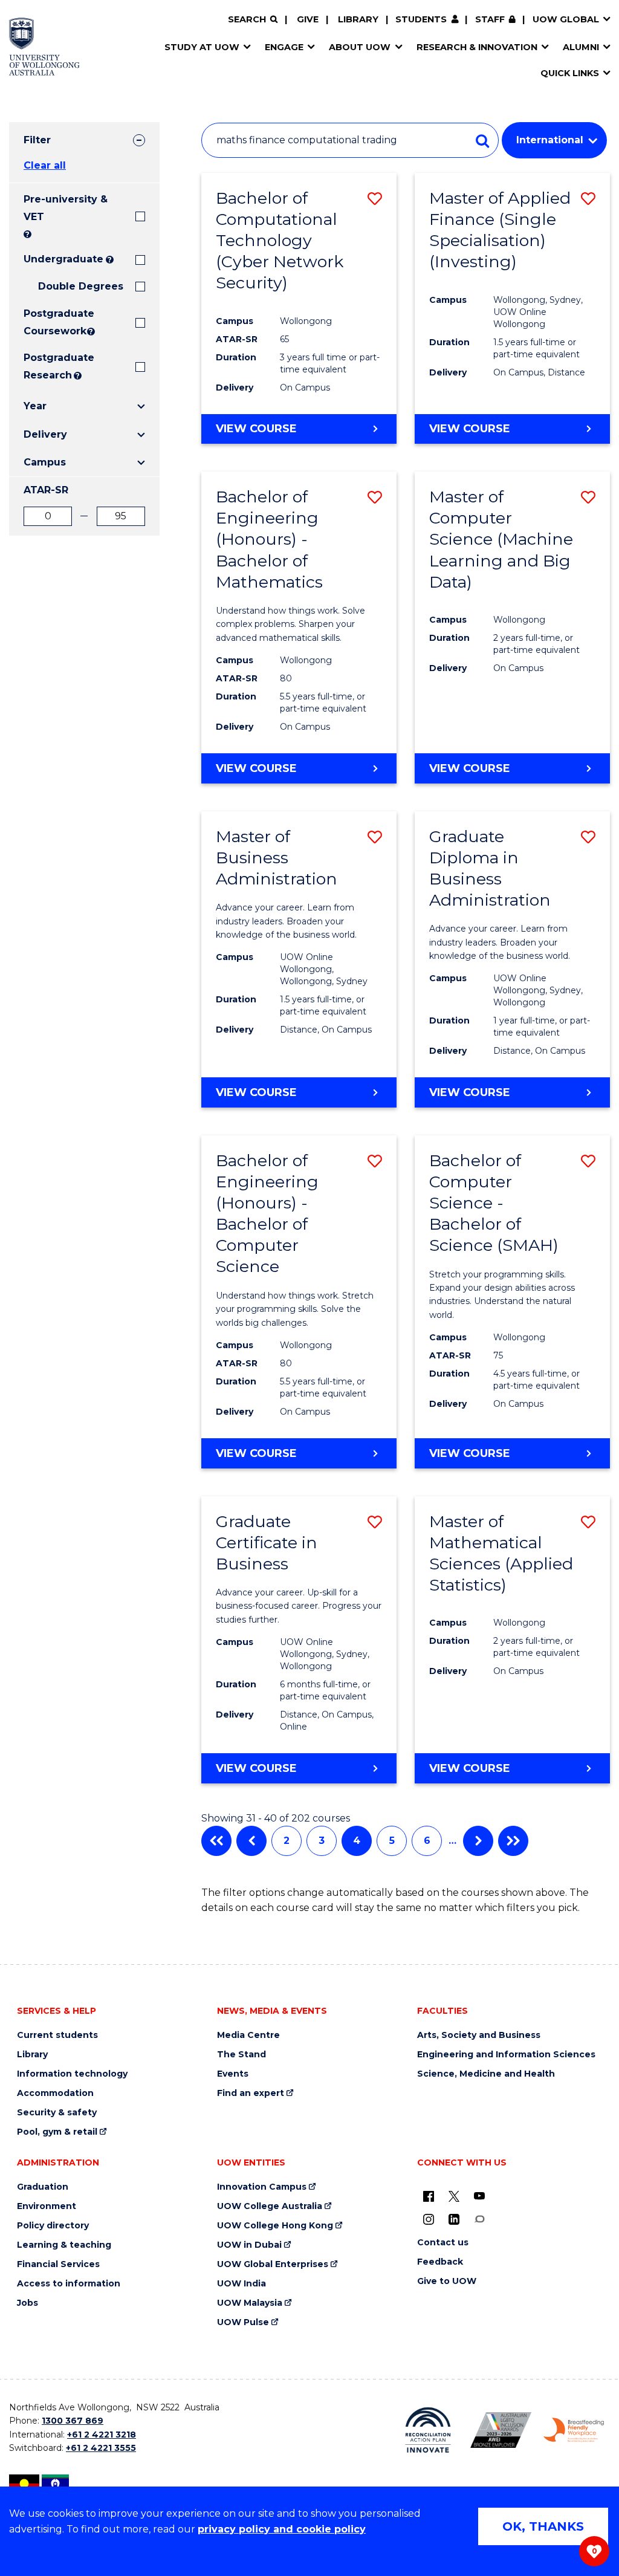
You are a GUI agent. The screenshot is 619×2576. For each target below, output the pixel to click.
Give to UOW (447, 2281)
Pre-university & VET (66, 208)
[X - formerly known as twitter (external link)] (454, 2196)
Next (478, 1841)
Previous (251, 1841)
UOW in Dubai (249, 2245)
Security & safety (57, 2113)
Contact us (443, 2243)
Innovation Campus (262, 2187)
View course (256, 429)
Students (421, 19)
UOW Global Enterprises (273, 2264)
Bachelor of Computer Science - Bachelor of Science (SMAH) (494, 1203)
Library (358, 19)
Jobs (28, 2303)
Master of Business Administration (277, 858)
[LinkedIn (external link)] (454, 2219)
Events (233, 2074)
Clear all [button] (45, 165)
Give (308, 19)
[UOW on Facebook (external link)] (429, 2196)
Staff (490, 19)
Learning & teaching (64, 2245)
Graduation (43, 2187)
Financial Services (58, 2264)
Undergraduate (63, 259)
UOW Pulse (243, 2322)
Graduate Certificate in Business (267, 1543)
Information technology (72, 2074)
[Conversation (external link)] (479, 2219)
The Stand (241, 2055)
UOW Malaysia (250, 2303)
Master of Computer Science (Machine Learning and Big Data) (501, 539)
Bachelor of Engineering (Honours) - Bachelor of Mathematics (269, 539)
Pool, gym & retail (57, 2132)
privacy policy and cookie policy (282, 2529)
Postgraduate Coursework (54, 322)
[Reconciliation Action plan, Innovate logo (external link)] (428, 2430)
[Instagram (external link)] (429, 2219)
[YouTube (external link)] (479, 2196)
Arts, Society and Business (479, 2035)
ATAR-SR (46, 490)
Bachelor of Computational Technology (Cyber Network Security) (280, 240)
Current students (57, 2035)
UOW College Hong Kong (275, 2226)
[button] (375, 199)
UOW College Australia (270, 2206)
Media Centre (248, 2035)
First (216, 1841)
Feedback (440, 2262)
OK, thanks (543, 2526)
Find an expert (251, 2093)
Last (513, 1841)
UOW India (241, 2284)
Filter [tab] (37, 140)
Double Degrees (81, 286)
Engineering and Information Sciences (506, 2055)
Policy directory (53, 2226)
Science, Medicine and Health (486, 2074)
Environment (47, 2206)
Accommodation (55, 2093)
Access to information (69, 2284)
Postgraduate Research (47, 366)
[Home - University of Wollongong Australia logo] (44, 47)
